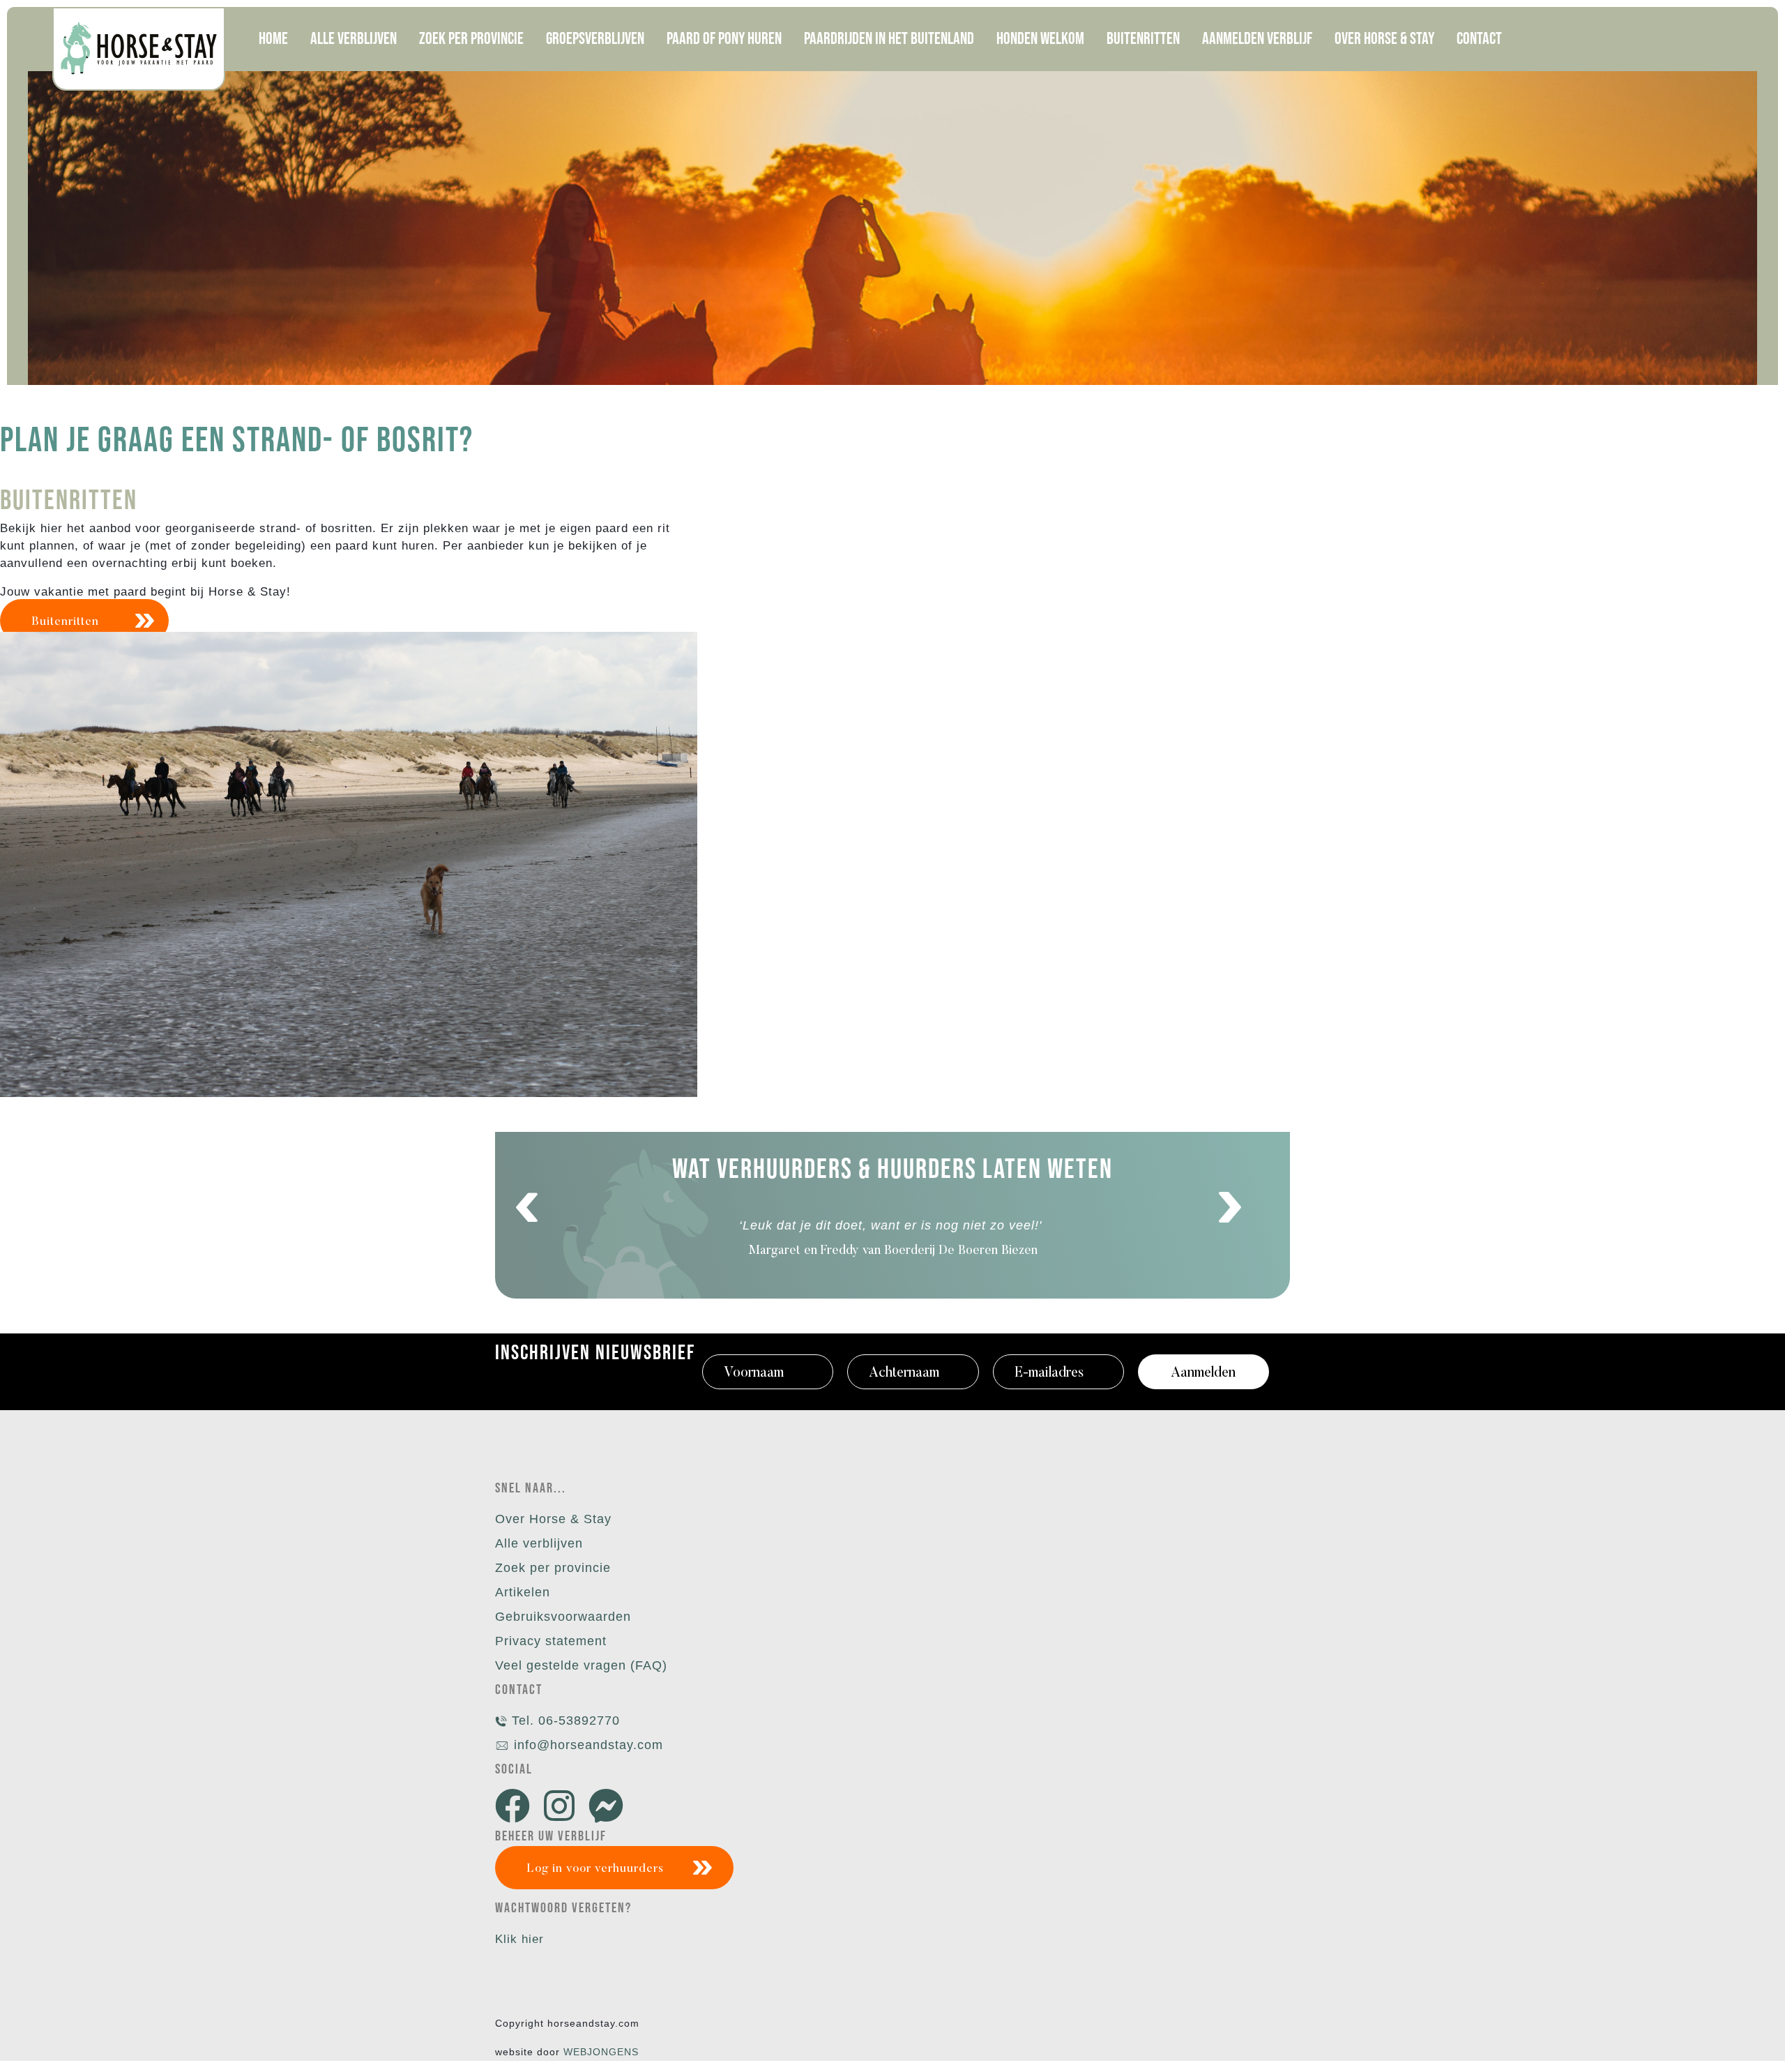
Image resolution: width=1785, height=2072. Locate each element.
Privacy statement (551, 1641)
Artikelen (523, 1592)
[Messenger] (609, 1807)
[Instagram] (563, 1807)
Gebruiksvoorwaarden (563, 1617)
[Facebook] (516, 1807)
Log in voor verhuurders (595, 1869)
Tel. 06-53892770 (564, 1721)
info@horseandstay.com (588, 1745)
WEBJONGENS (601, 2052)
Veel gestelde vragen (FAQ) (581, 1665)
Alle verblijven (539, 1543)
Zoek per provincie (553, 1568)
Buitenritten (65, 622)
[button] (527, 1208)
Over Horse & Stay (553, 1519)
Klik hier (519, 1939)
